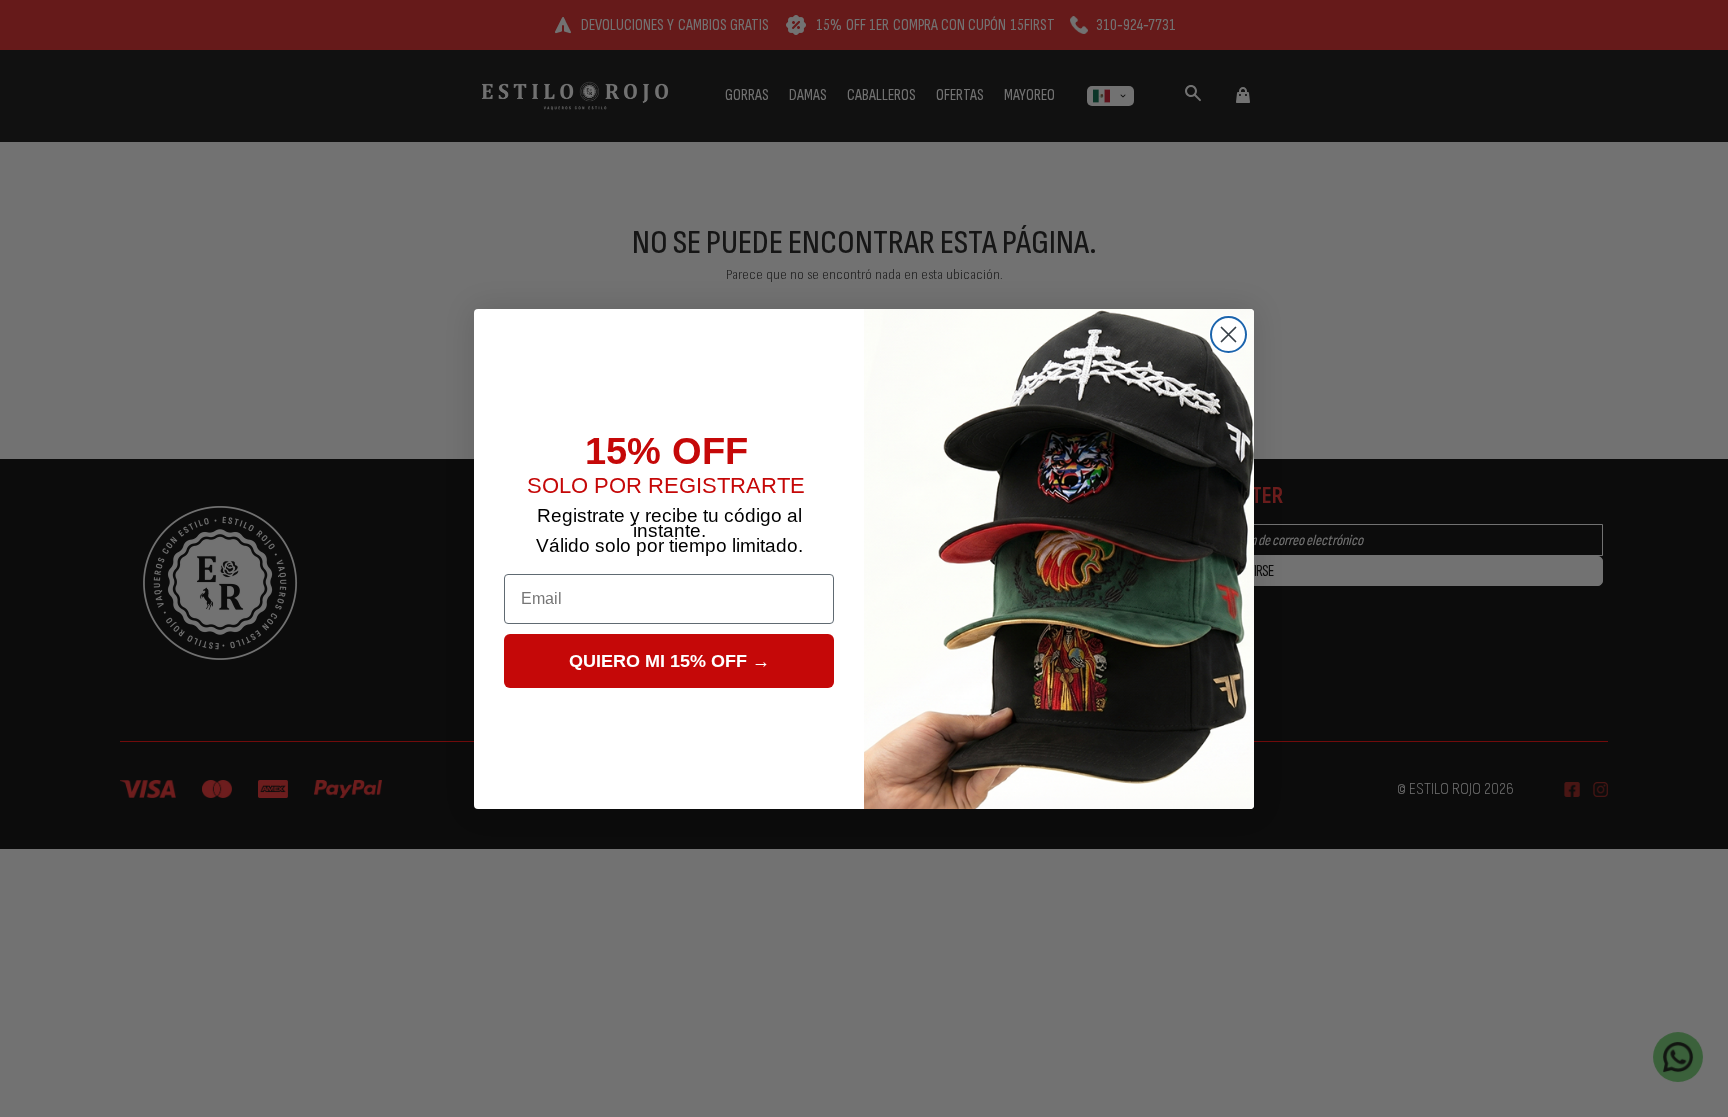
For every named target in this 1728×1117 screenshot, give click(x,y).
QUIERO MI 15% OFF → (669, 661)
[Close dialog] (1228, 334)
